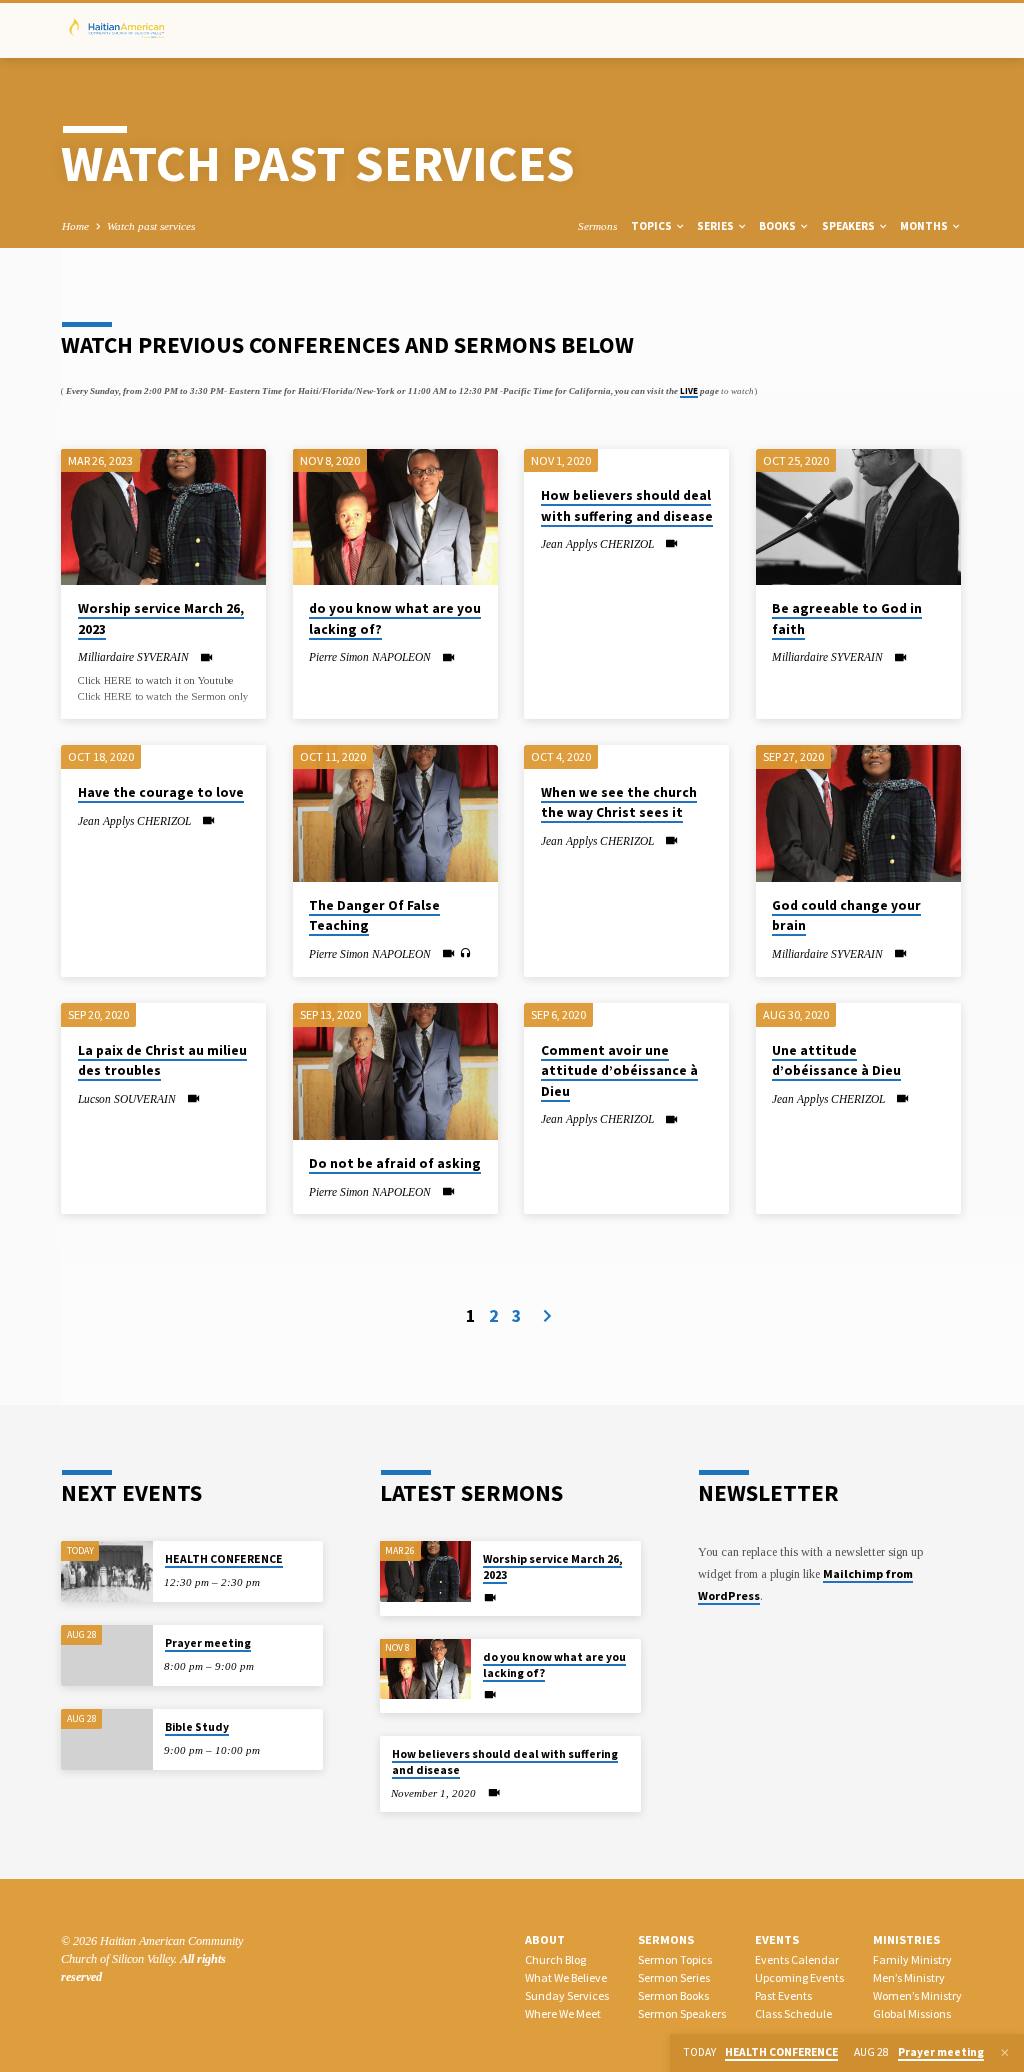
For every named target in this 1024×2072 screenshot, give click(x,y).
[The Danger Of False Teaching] (395, 813)
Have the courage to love (161, 792)
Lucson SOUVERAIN (127, 1099)
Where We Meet (563, 2013)
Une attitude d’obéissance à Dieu (836, 1060)
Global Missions (912, 2013)
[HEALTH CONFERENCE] (106, 1571)
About (545, 1939)
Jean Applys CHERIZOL (597, 544)
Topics (652, 226)
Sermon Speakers (682, 2013)
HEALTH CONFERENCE (224, 1559)
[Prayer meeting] (106, 1655)
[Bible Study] (106, 1739)
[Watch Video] (206, 658)
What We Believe (566, 1977)
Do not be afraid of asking (395, 1163)
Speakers (849, 226)
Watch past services (151, 226)
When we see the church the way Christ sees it (619, 802)
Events (777, 1939)
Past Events (783, 1995)
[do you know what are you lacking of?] (395, 517)
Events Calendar (797, 1959)
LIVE (689, 390)
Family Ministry (912, 1959)
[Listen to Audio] (465, 954)
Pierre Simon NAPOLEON (370, 657)
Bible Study (197, 1727)
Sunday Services (567, 1995)
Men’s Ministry (909, 1977)
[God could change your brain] (858, 813)
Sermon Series (674, 1977)
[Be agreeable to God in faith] (858, 517)
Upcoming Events (799, 1977)
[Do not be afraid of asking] (395, 1071)
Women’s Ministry (917, 1995)
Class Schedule (793, 2013)
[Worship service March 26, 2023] (163, 517)
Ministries (906, 1939)
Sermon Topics (675, 1959)
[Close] (1005, 2053)
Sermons (597, 226)
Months (925, 226)
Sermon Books (673, 1995)
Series (716, 226)
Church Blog (555, 1959)
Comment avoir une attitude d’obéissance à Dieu (619, 1071)
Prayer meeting (208, 1643)
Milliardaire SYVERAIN (133, 657)
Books (778, 226)
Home (75, 226)
